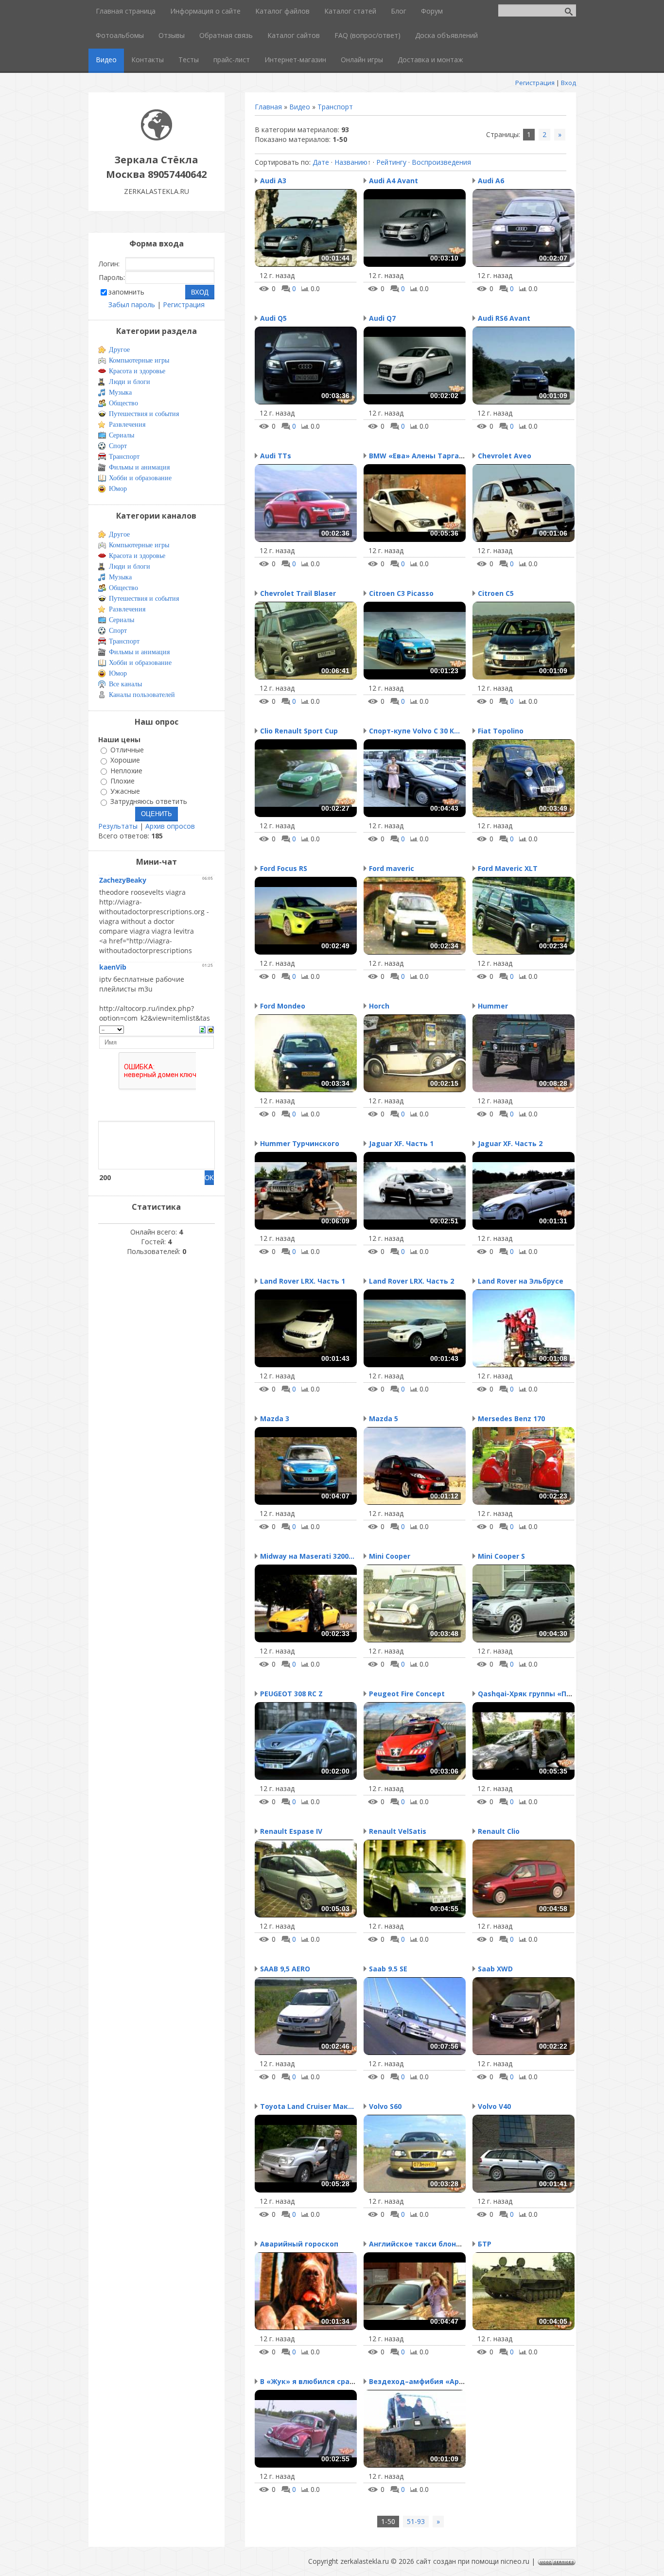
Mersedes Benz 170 (511, 1419)
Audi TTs (276, 456)
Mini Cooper (390, 1556)
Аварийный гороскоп (299, 2244)
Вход (568, 83)
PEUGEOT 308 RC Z (291, 1694)
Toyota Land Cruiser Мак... (307, 2106)
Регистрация (535, 83)
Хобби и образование (140, 478)
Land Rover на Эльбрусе (521, 1281)
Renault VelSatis (398, 1831)
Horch (379, 1006)
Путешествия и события (144, 414)
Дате (321, 162)
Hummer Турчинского (300, 1143)
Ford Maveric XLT (508, 868)
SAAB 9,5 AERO (285, 1969)
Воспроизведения (441, 162)
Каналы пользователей (142, 695)
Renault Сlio (499, 1831)
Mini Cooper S (501, 1556)
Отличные (127, 750)
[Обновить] (202, 1029)
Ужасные (125, 791)
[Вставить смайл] (211, 1029)
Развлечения (127, 425)
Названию (351, 162)
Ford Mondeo (283, 1006)
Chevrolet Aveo (505, 456)
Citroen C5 (496, 593)
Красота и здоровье (137, 371)
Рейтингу (391, 162)
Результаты (118, 826)
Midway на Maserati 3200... (307, 1556)
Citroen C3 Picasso (401, 593)
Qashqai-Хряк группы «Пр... (527, 1694)
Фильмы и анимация (139, 467)
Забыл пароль (132, 305)
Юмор (118, 489)
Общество (123, 403)
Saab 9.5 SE (388, 1969)
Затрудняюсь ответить (149, 802)
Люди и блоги (130, 382)
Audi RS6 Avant (504, 318)
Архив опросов (170, 826)
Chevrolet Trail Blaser (298, 593)
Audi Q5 (273, 318)
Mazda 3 (275, 1419)
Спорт (118, 446)
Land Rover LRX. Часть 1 (303, 1281)
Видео (300, 107)
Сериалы (122, 435)
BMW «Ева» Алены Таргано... (421, 456)
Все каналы (125, 684)
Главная (268, 107)
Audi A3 (273, 181)
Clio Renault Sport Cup (299, 731)
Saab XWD (495, 1969)
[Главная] (157, 138)
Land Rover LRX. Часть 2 (411, 1281)
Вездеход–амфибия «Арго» (420, 2381)
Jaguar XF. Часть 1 (401, 1143)
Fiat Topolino (501, 731)
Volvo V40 (494, 2106)
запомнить (126, 292)
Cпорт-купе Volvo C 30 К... (414, 731)
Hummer (493, 1006)
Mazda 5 (384, 1419)
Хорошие (125, 760)
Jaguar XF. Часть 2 (510, 1143)
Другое (119, 350)
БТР (485, 2244)
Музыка (120, 392)
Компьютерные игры (139, 360)
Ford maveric (392, 868)
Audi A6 (491, 181)
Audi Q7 (382, 318)
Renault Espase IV (291, 1831)
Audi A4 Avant (393, 181)
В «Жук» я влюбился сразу (309, 2381)
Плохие (122, 781)
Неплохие (126, 771)
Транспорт (335, 107)
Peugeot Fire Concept (407, 1694)
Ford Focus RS (284, 868)
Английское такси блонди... (420, 2244)
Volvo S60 (385, 2106)
